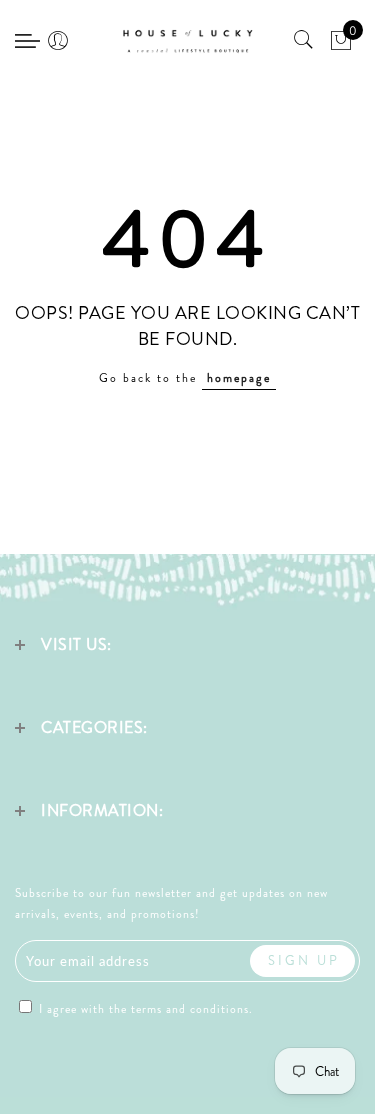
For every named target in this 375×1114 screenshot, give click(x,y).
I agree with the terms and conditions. (144, 1009)
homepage (239, 378)
